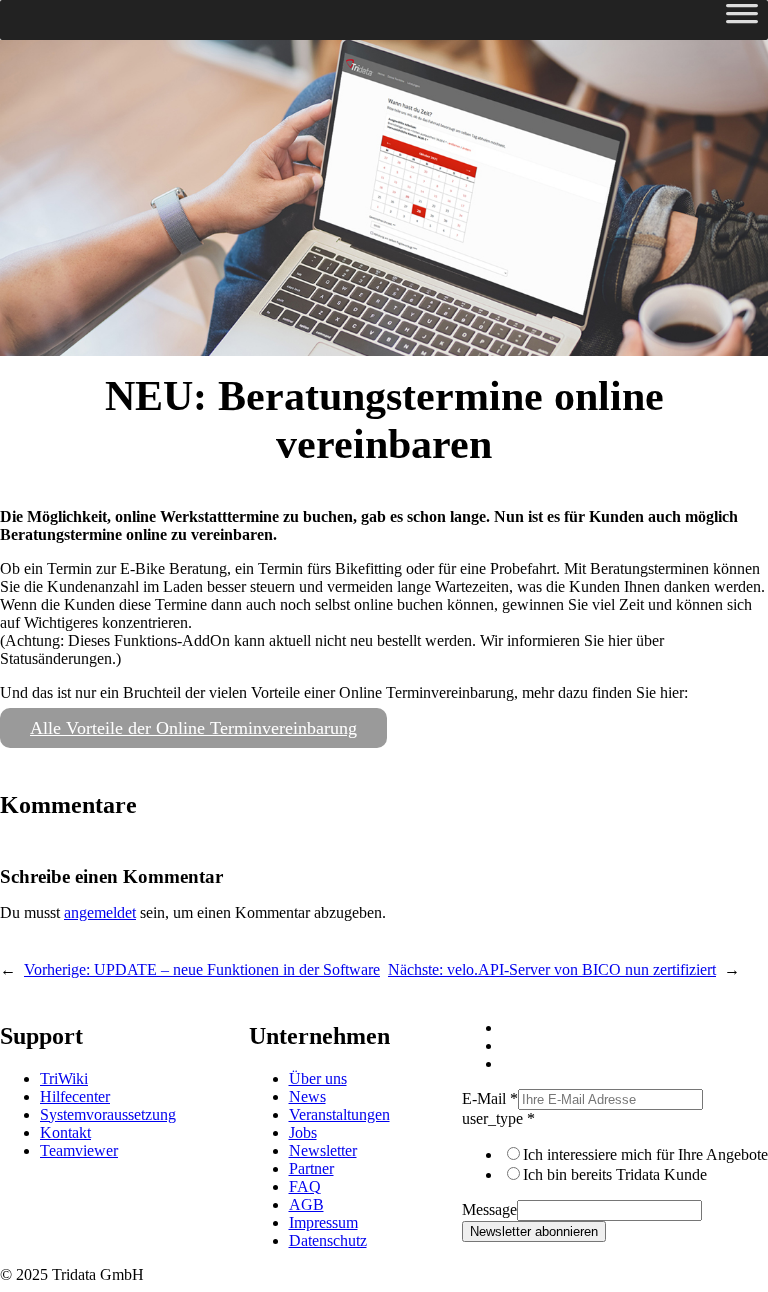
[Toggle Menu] (742, 20)
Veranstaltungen (339, 1114)
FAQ (305, 1186)
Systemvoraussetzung (108, 1114)
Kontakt (65, 1132)
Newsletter (323, 1150)
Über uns (318, 1078)
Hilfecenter (75, 1096)
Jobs (303, 1132)
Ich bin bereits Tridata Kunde (615, 1174)
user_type (498, 1118)
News (307, 1096)
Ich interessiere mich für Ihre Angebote (645, 1154)
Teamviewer (79, 1150)
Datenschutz (328, 1240)
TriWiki (64, 1078)
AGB (306, 1204)
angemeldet (100, 912)
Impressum (323, 1222)
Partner (311, 1168)
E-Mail (490, 1098)
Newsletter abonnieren (534, 1231)
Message (489, 1209)
